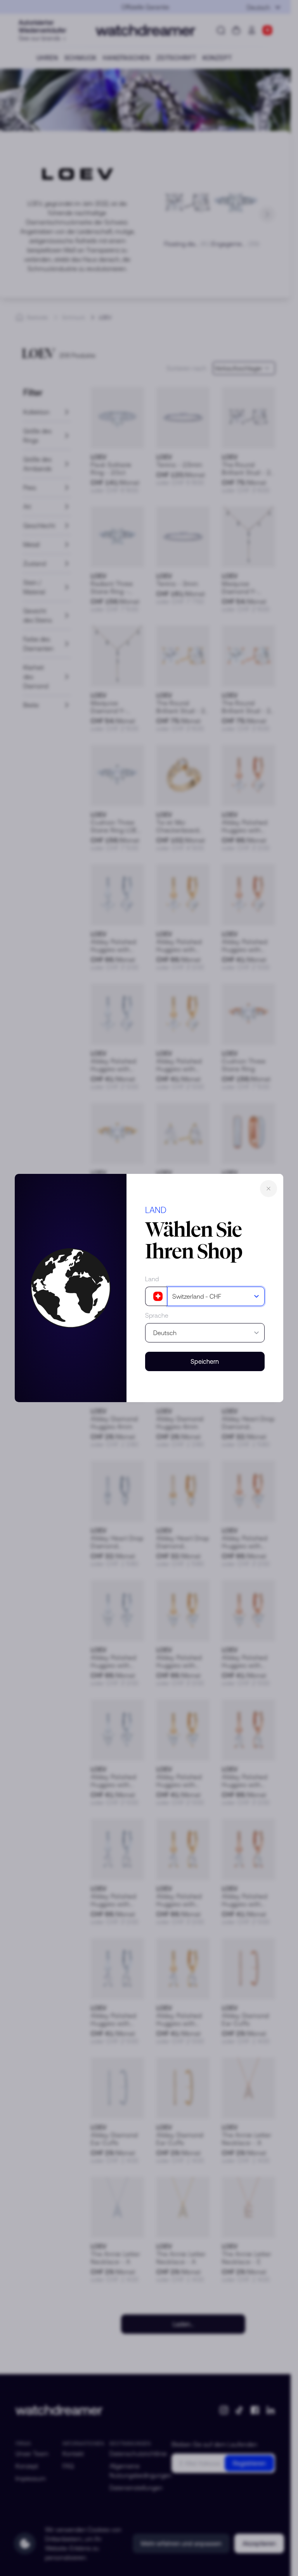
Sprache (157, 1315)
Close (269, 1189)
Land (152, 1279)
